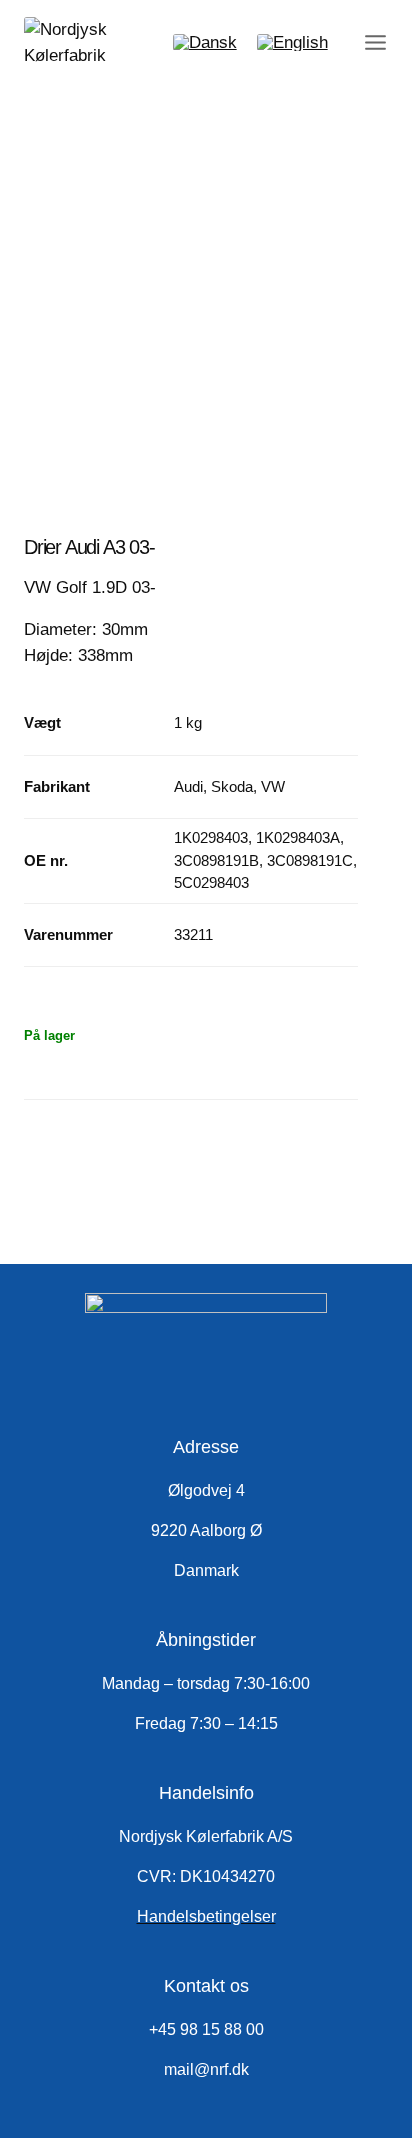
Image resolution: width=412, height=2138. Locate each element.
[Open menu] (372, 42)
